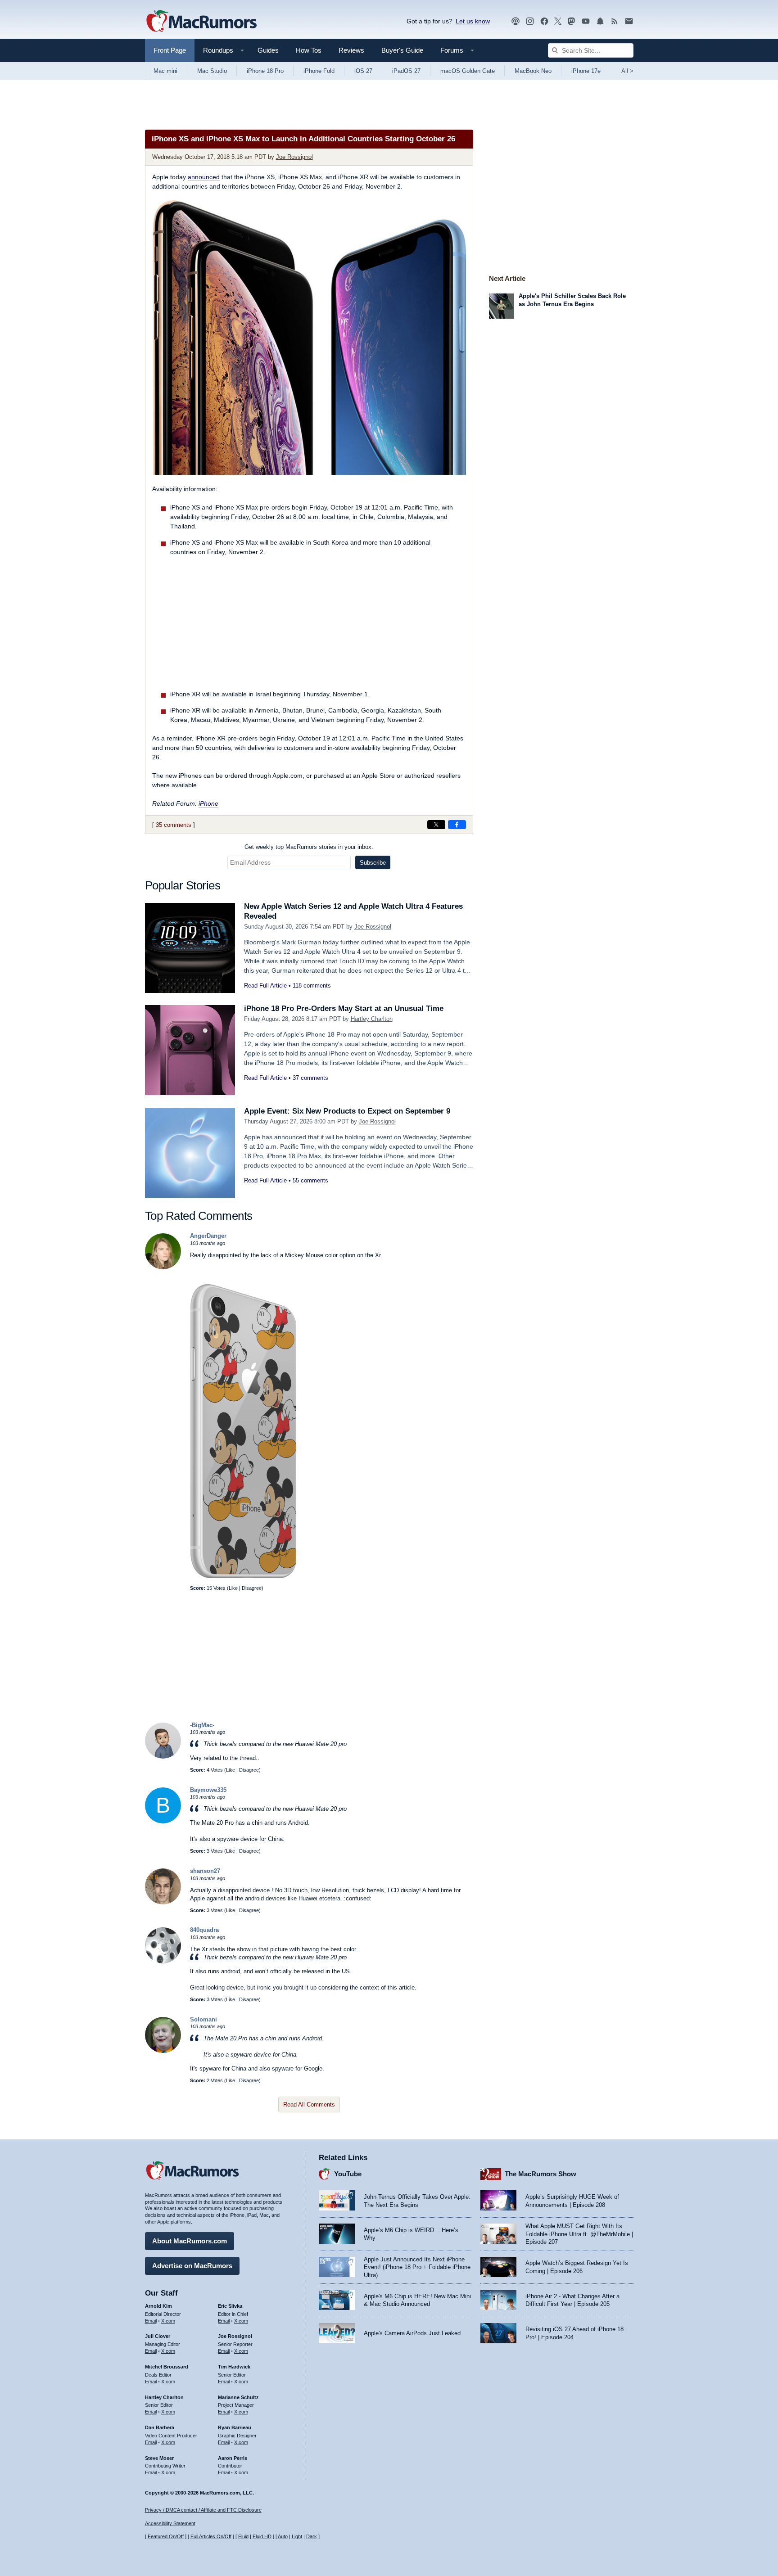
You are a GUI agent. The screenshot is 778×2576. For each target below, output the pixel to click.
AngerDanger (208, 1236)
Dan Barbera (160, 2427)
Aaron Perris (233, 2458)
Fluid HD (262, 2536)
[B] (163, 1821)
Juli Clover (158, 2336)
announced (204, 177)
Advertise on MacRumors (192, 2266)
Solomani (204, 2019)
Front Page (170, 50)
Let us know (473, 21)
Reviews (351, 50)
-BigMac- (202, 1725)
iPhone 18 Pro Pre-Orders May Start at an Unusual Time (344, 1008)
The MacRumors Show (541, 2174)
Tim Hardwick (234, 2367)
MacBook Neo (533, 71)
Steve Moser (159, 2458)
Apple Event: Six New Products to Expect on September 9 (347, 1111)
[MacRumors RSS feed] (615, 21)
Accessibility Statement (170, 2523)
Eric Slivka (230, 2306)
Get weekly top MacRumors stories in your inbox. (309, 847)
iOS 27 (363, 71)
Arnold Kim (158, 2306)
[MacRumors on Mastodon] (571, 21)
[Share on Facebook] (457, 825)
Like (233, 1588)
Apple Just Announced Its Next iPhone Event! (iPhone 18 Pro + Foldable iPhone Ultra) (417, 2267)
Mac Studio (212, 71)
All (627, 71)
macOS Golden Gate (468, 71)
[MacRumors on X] (558, 21)
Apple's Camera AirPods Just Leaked (412, 2333)
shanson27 (205, 1871)
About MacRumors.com (190, 2241)
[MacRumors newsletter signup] (629, 21)
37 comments (310, 1078)
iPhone (208, 803)
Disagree (252, 1588)
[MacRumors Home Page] (201, 22)
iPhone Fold (319, 71)
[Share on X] (436, 825)
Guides (268, 50)
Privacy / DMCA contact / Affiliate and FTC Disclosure (203, 2510)
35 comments (174, 825)
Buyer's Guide (402, 50)
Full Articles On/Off (211, 2536)
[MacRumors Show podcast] (516, 21)
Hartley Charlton (372, 1019)
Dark (312, 2536)
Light (297, 2536)
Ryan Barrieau (235, 2427)
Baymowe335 (208, 1790)
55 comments (310, 1180)
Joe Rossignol (294, 157)
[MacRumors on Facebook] (544, 21)
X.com (168, 2321)
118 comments (312, 986)
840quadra (204, 1930)
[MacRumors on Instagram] (530, 21)
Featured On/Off (166, 2536)
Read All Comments (309, 2105)
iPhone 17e (586, 71)
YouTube (348, 2174)
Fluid (243, 2536)
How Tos (309, 50)
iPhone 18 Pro (265, 71)
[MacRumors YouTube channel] (586, 21)
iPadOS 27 (406, 71)
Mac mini (165, 71)
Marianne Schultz (238, 2397)
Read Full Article (265, 986)
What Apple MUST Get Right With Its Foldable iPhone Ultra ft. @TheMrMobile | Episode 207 (579, 2234)
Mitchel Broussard (167, 2367)
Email (151, 2321)
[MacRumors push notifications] (600, 21)
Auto (283, 2536)
